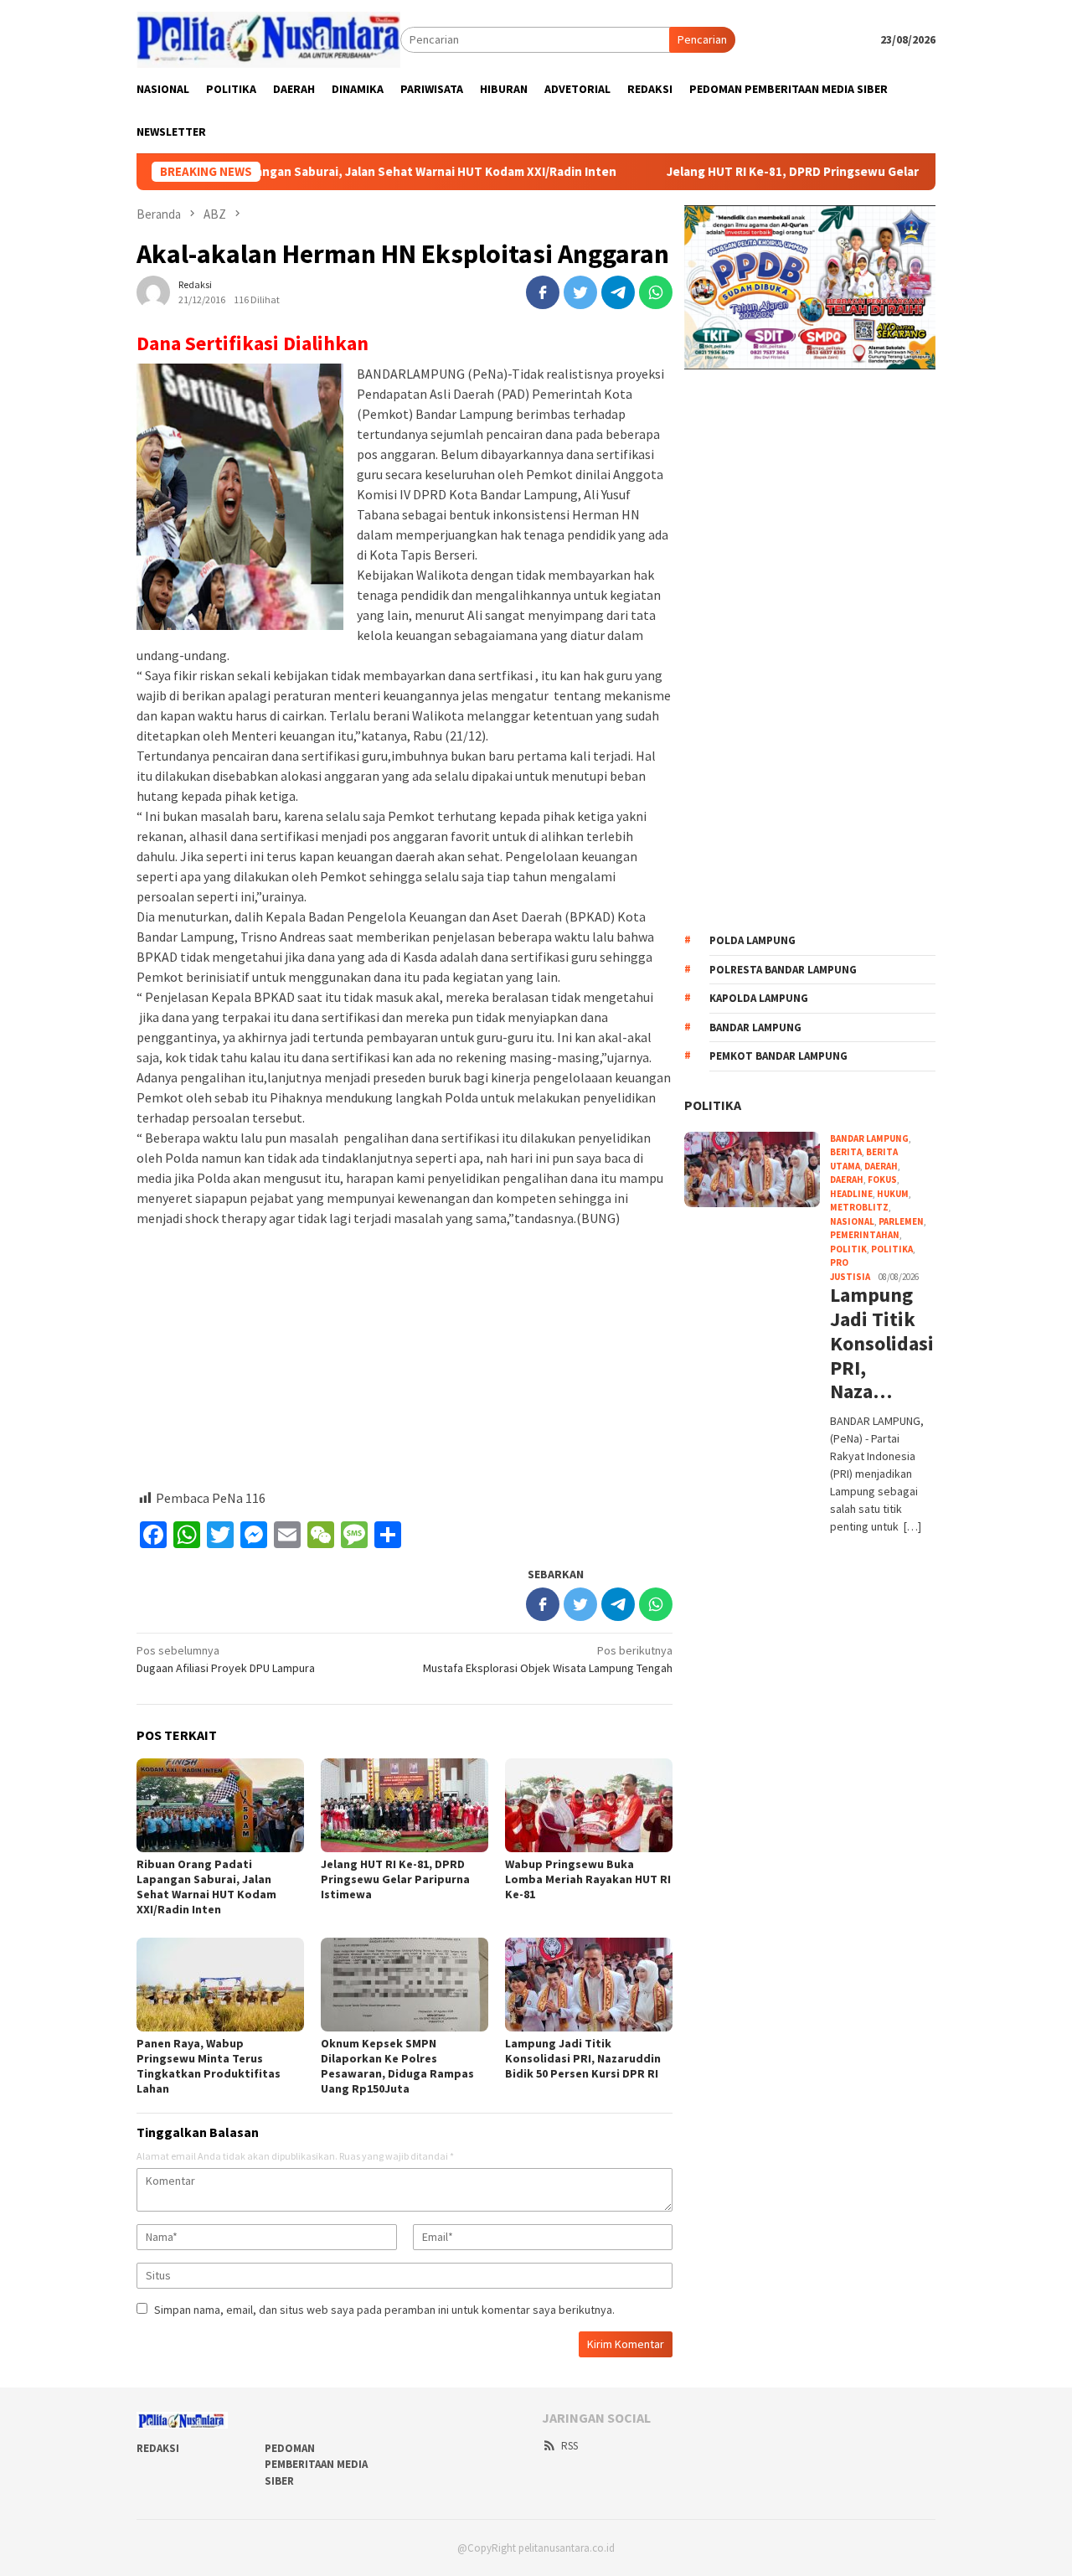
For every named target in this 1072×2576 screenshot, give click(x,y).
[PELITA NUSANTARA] (268, 39)
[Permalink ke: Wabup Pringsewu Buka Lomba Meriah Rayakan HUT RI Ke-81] (589, 1805)
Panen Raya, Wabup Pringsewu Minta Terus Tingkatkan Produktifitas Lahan (209, 2066)
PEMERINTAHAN (865, 1235)
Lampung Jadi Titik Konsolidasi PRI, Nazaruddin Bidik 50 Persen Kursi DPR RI (583, 2058)
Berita (846, 1152)
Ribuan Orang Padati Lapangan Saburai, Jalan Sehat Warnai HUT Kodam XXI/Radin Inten (291, 172)
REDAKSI (158, 2448)
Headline (851, 1194)
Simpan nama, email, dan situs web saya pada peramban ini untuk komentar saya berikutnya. (384, 2310)
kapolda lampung (759, 998)
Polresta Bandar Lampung (783, 970)
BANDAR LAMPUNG (869, 1138)
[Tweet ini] (580, 292)
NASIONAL (852, 1221)
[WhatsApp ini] (656, 292)
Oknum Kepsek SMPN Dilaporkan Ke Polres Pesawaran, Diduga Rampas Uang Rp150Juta (397, 2066)
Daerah (847, 1180)
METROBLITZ (859, 1207)
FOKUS (882, 1180)
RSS (569, 2446)
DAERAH (881, 1166)
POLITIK (848, 1249)
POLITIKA (713, 1105)
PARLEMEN (901, 1221)
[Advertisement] (405, 1358)
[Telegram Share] (618, 292)
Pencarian (702, 39)
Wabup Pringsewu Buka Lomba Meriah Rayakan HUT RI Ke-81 (588, 1879)
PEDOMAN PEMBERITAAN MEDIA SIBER (316, 2465)
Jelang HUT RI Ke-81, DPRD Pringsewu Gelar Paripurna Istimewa (777, 172)
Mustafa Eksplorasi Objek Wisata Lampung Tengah (548, 1659)
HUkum (893, 1194)
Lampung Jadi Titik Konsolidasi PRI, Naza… (880, 1344)
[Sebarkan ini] (543, 292)
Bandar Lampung (755, 1027)
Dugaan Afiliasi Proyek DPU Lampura (226, 1659)
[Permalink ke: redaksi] (153, 292)
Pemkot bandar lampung (778, 1056)
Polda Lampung (752, 940)
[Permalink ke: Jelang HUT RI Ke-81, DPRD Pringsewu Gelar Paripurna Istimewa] (405, 1805)
